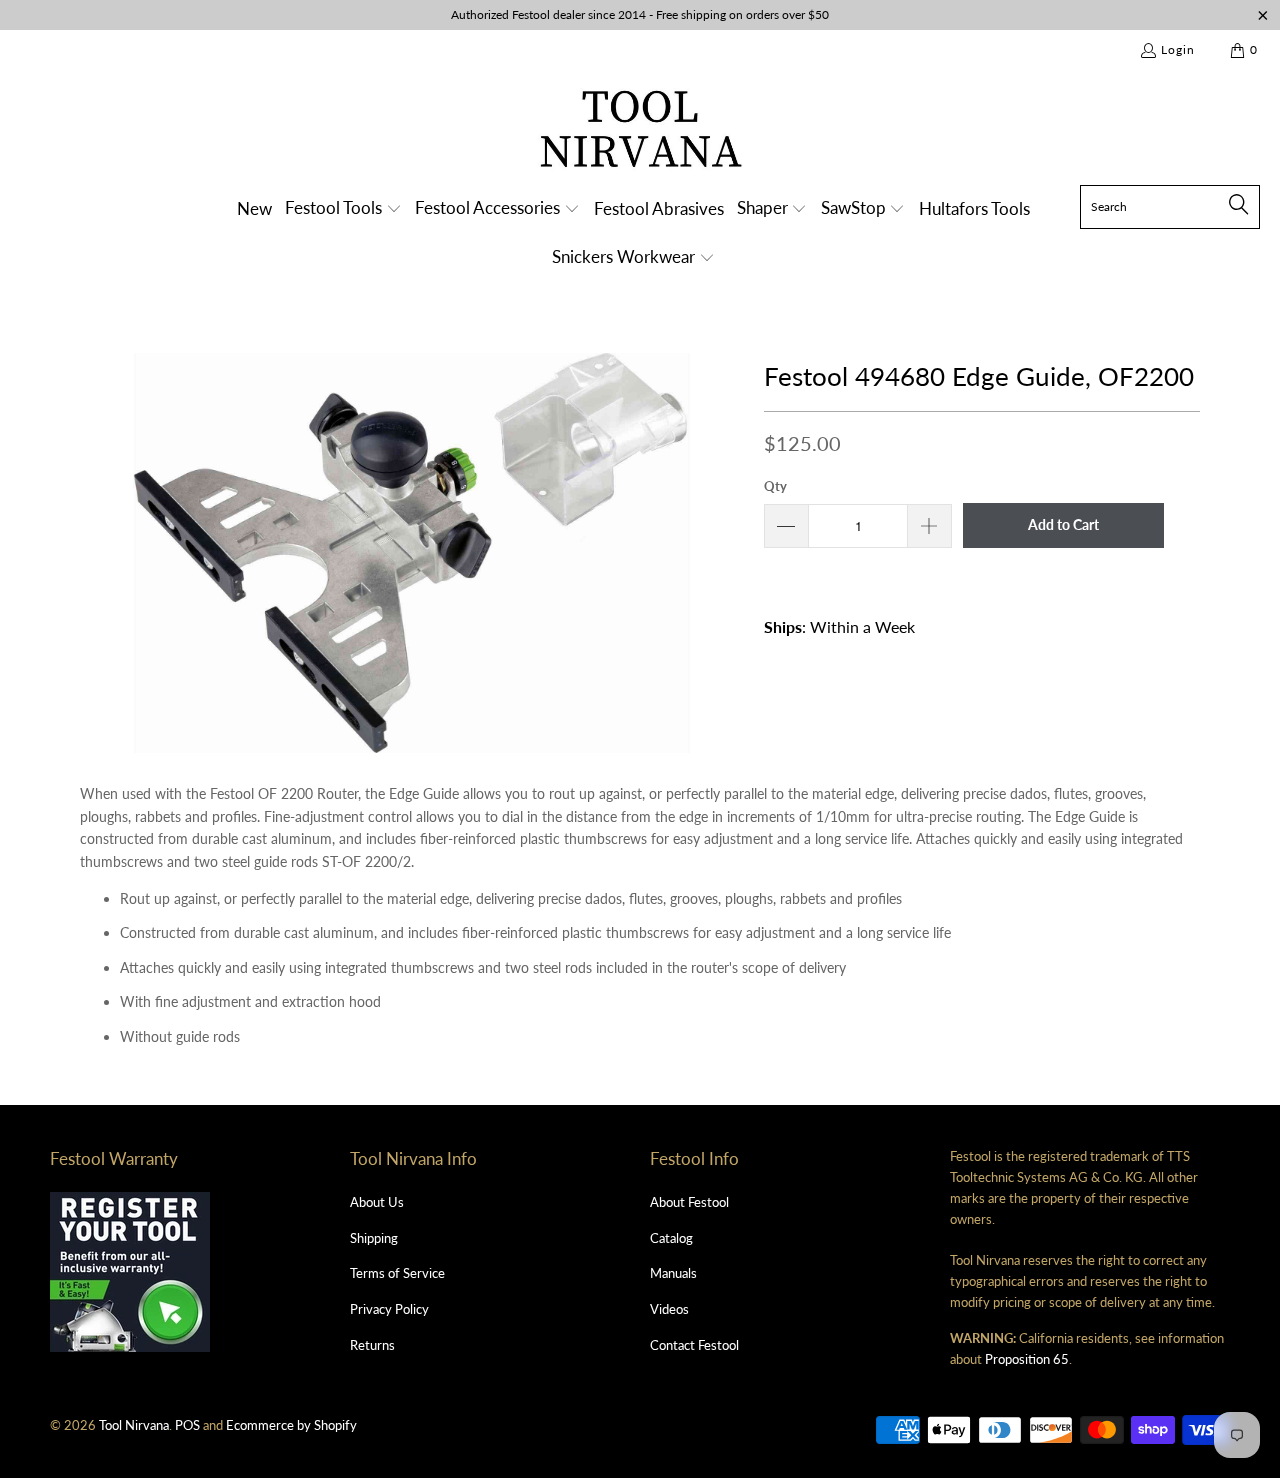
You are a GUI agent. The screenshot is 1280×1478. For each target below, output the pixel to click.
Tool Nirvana (134, 1425)
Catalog (671, 1238)
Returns (372, 1345)
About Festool (689, 1202)
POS (187, 1425)
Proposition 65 (1027, 1359)
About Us (377, 1202)
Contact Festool (694, 1345)
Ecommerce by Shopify (291, 1425)
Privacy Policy (389, 1309)
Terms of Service (397, 1273)
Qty (775, 486)
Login (1178, 49)
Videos (669, 1309)
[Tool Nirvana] (640, 132)
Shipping (374, 1238)
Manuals (673, 1273)
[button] (343, 209)
